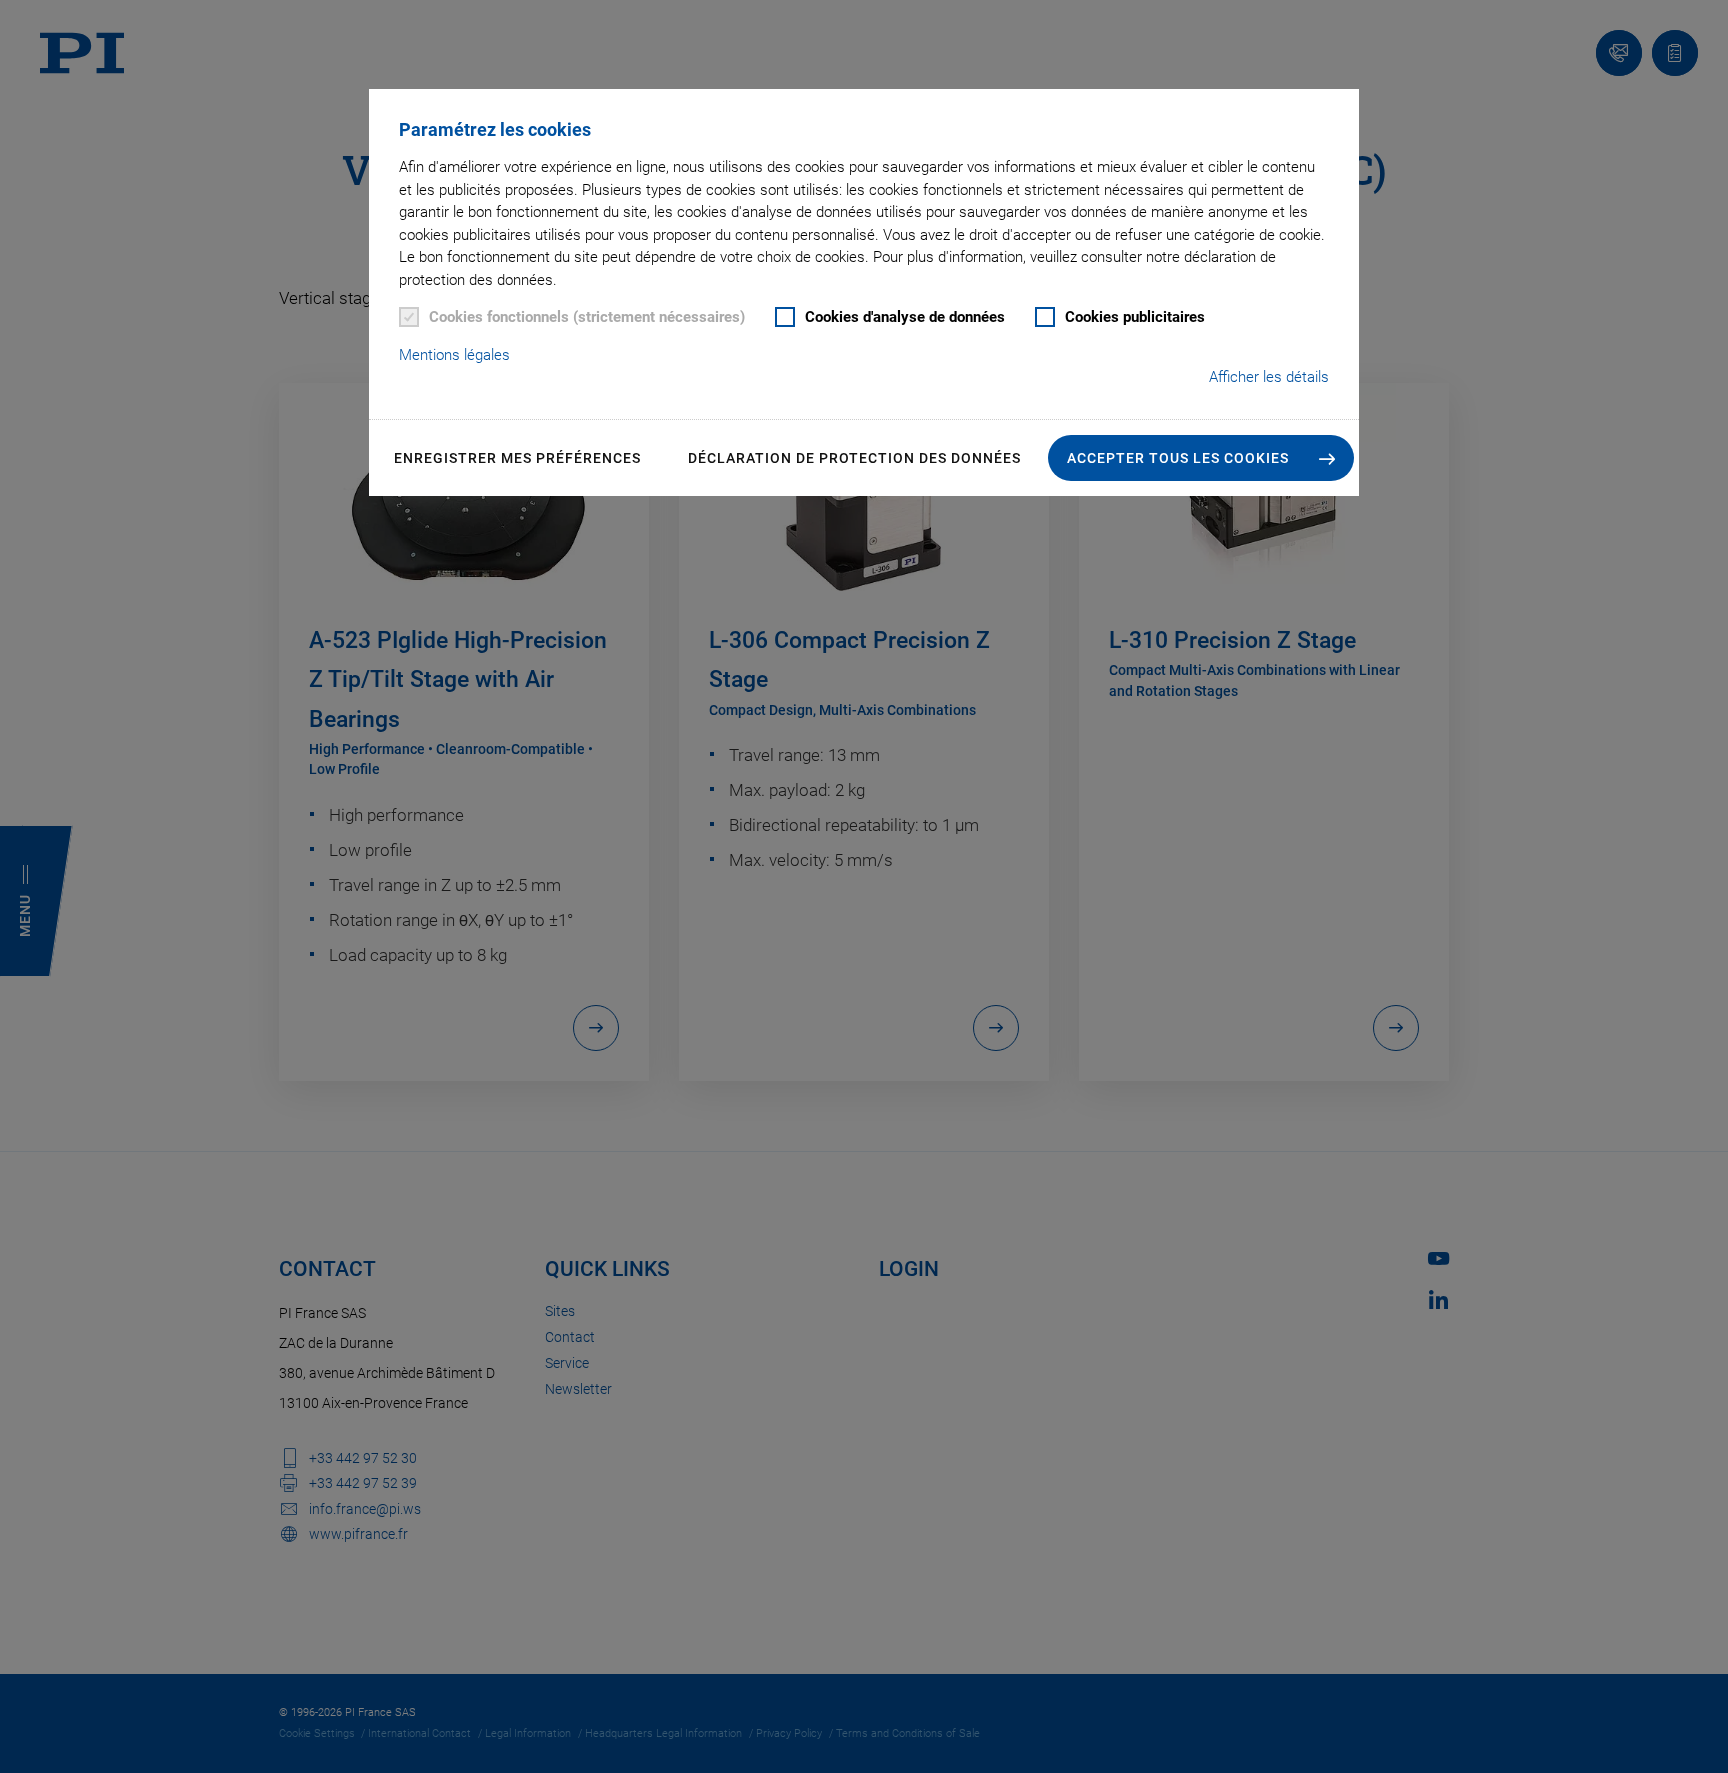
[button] (1201, 458)
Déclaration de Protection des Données (854, 458)
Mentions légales (454, 355)
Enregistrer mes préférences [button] (517, 458)
